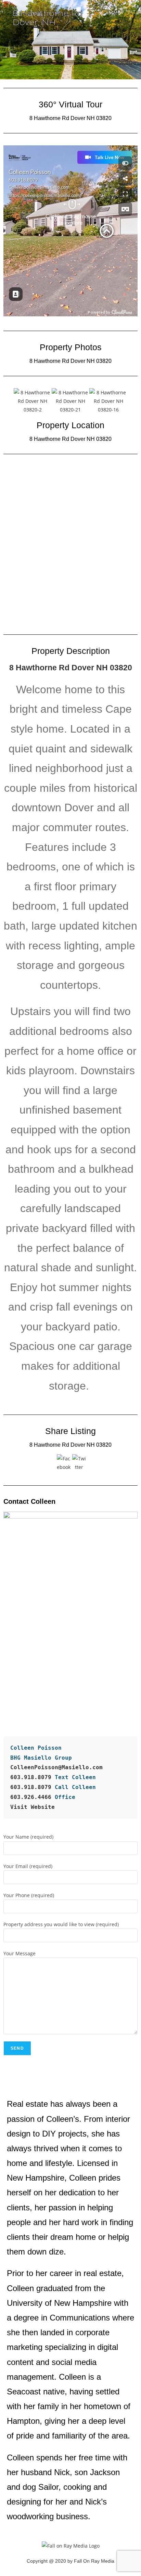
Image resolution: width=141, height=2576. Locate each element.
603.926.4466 (33, 1797)
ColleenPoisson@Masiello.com (56, 1767)
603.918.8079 (31, 1777)
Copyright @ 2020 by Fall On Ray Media (70, 2561)
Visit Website (33, 1807)
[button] (7, 401)
